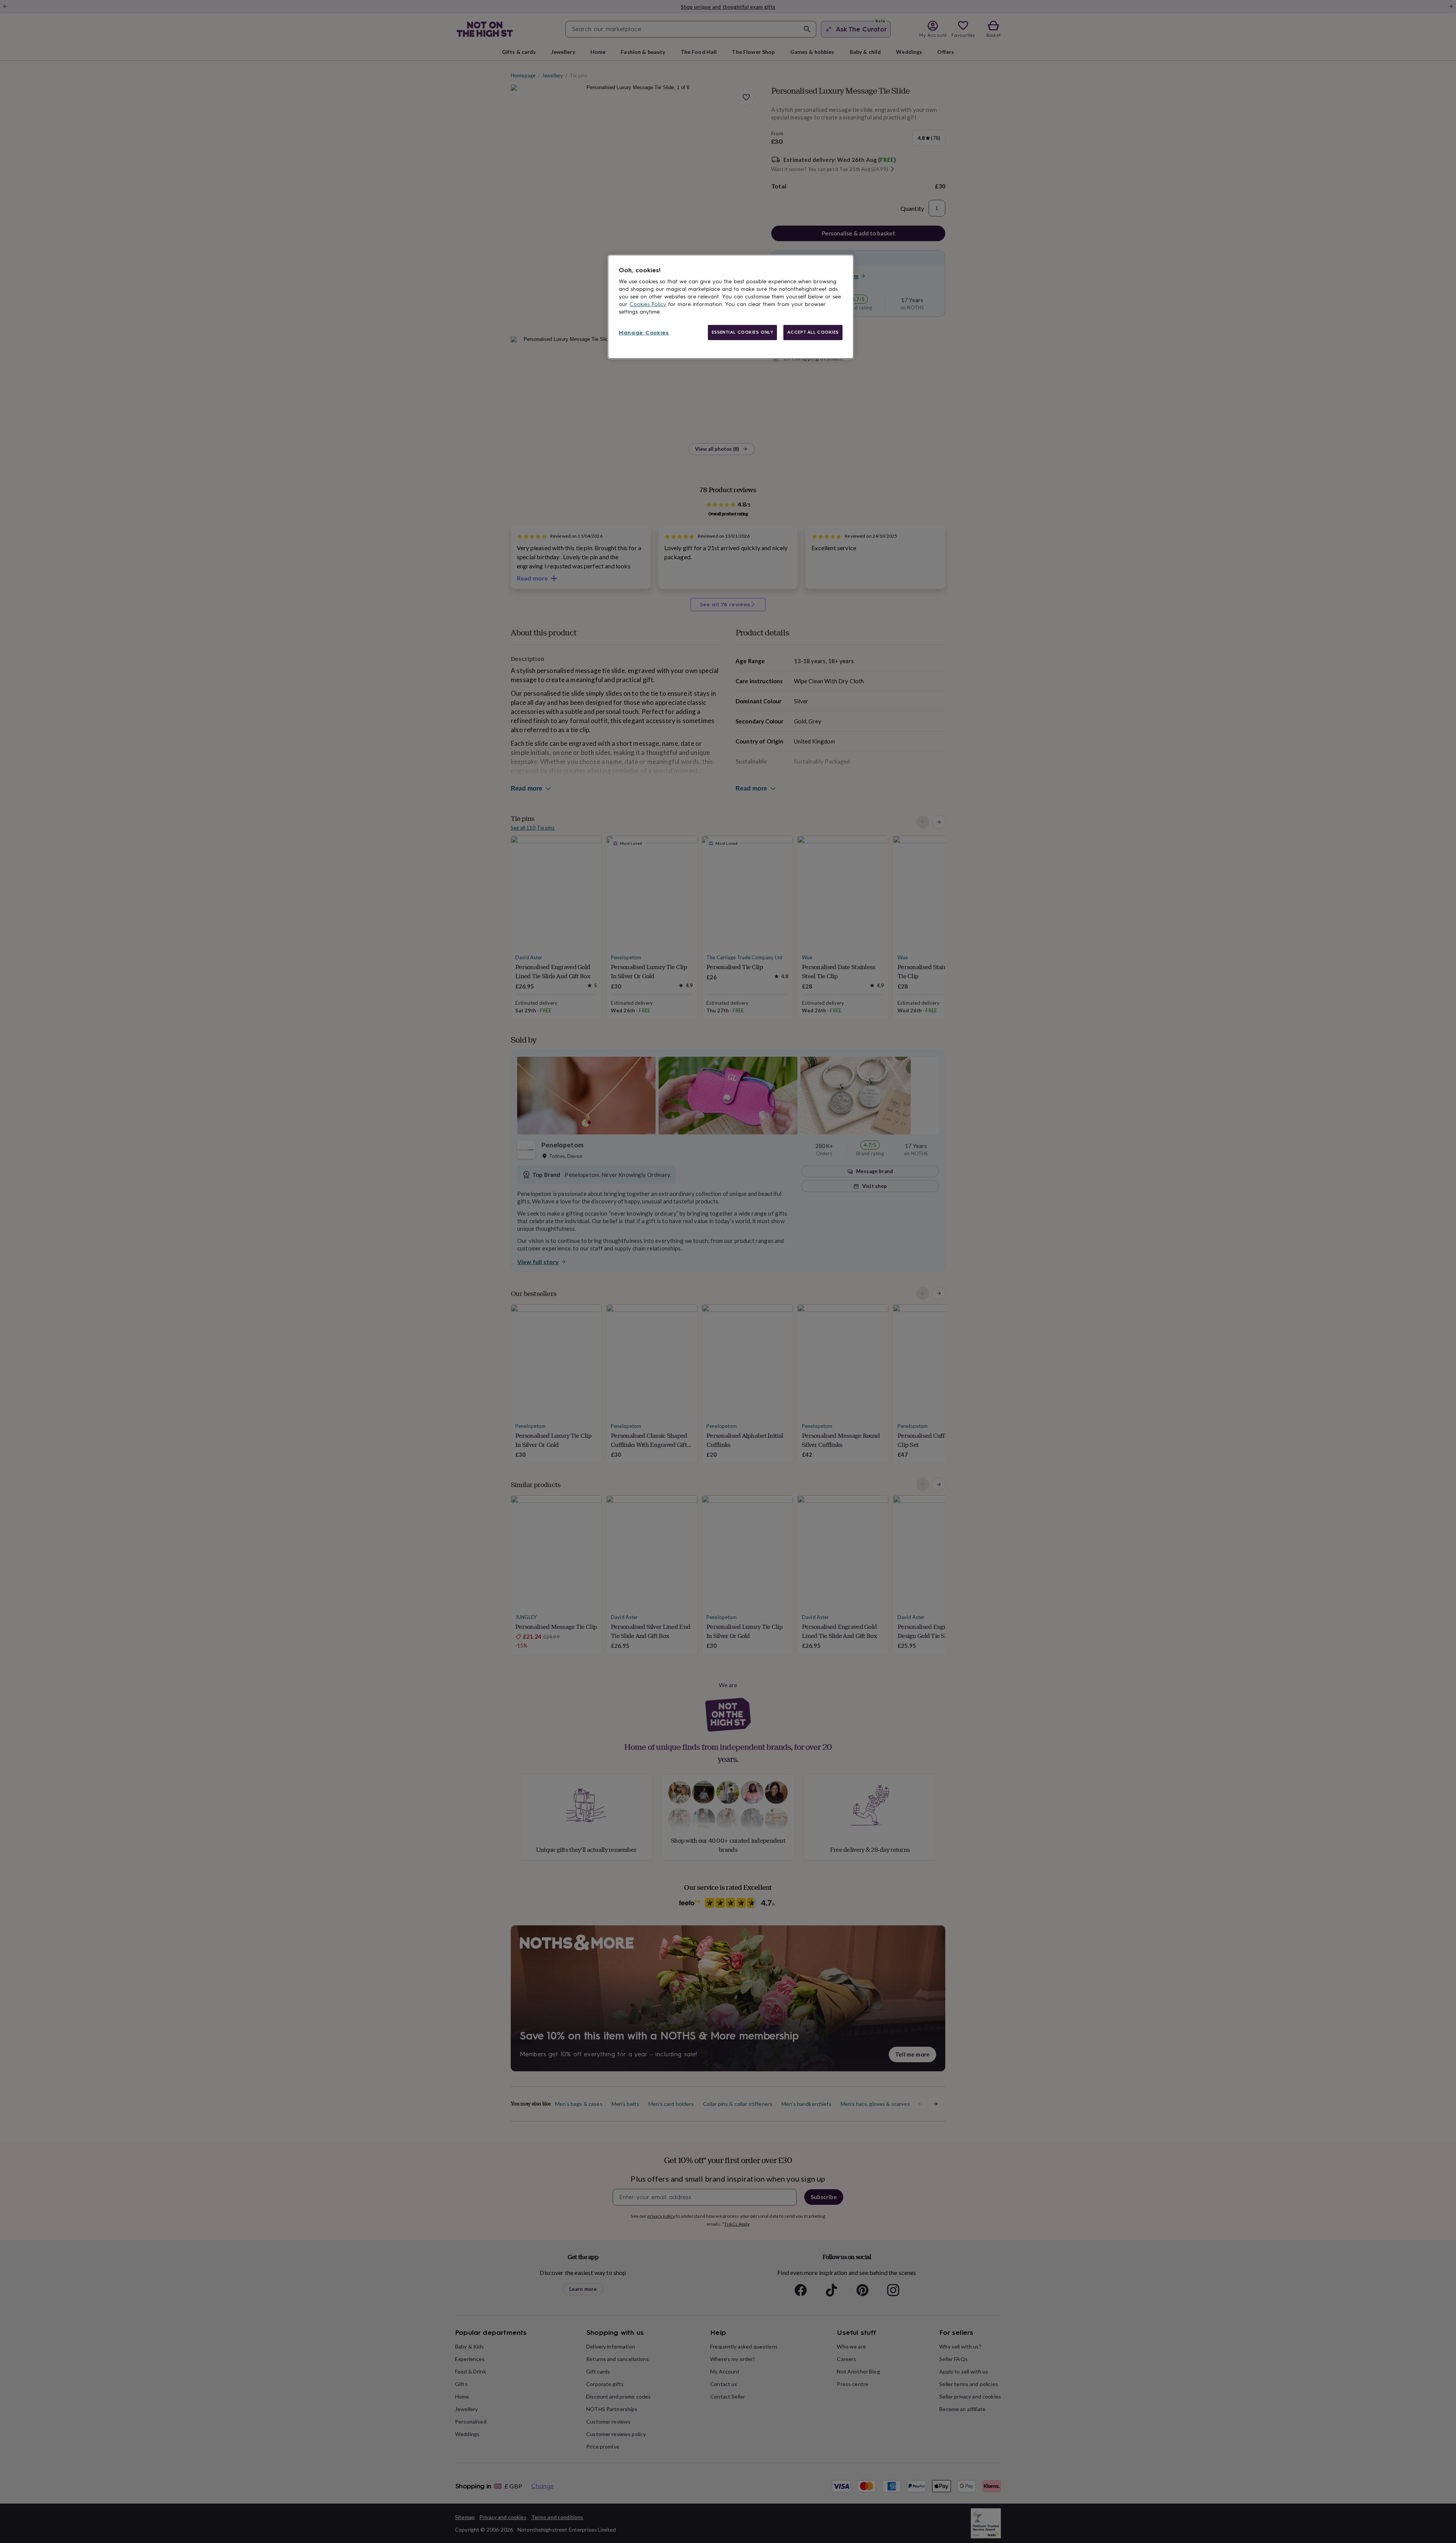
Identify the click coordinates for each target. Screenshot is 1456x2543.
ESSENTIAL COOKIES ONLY (743, 332)
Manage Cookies (644, 333)
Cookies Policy (648, 304)
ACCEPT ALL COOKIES (813, 332)
